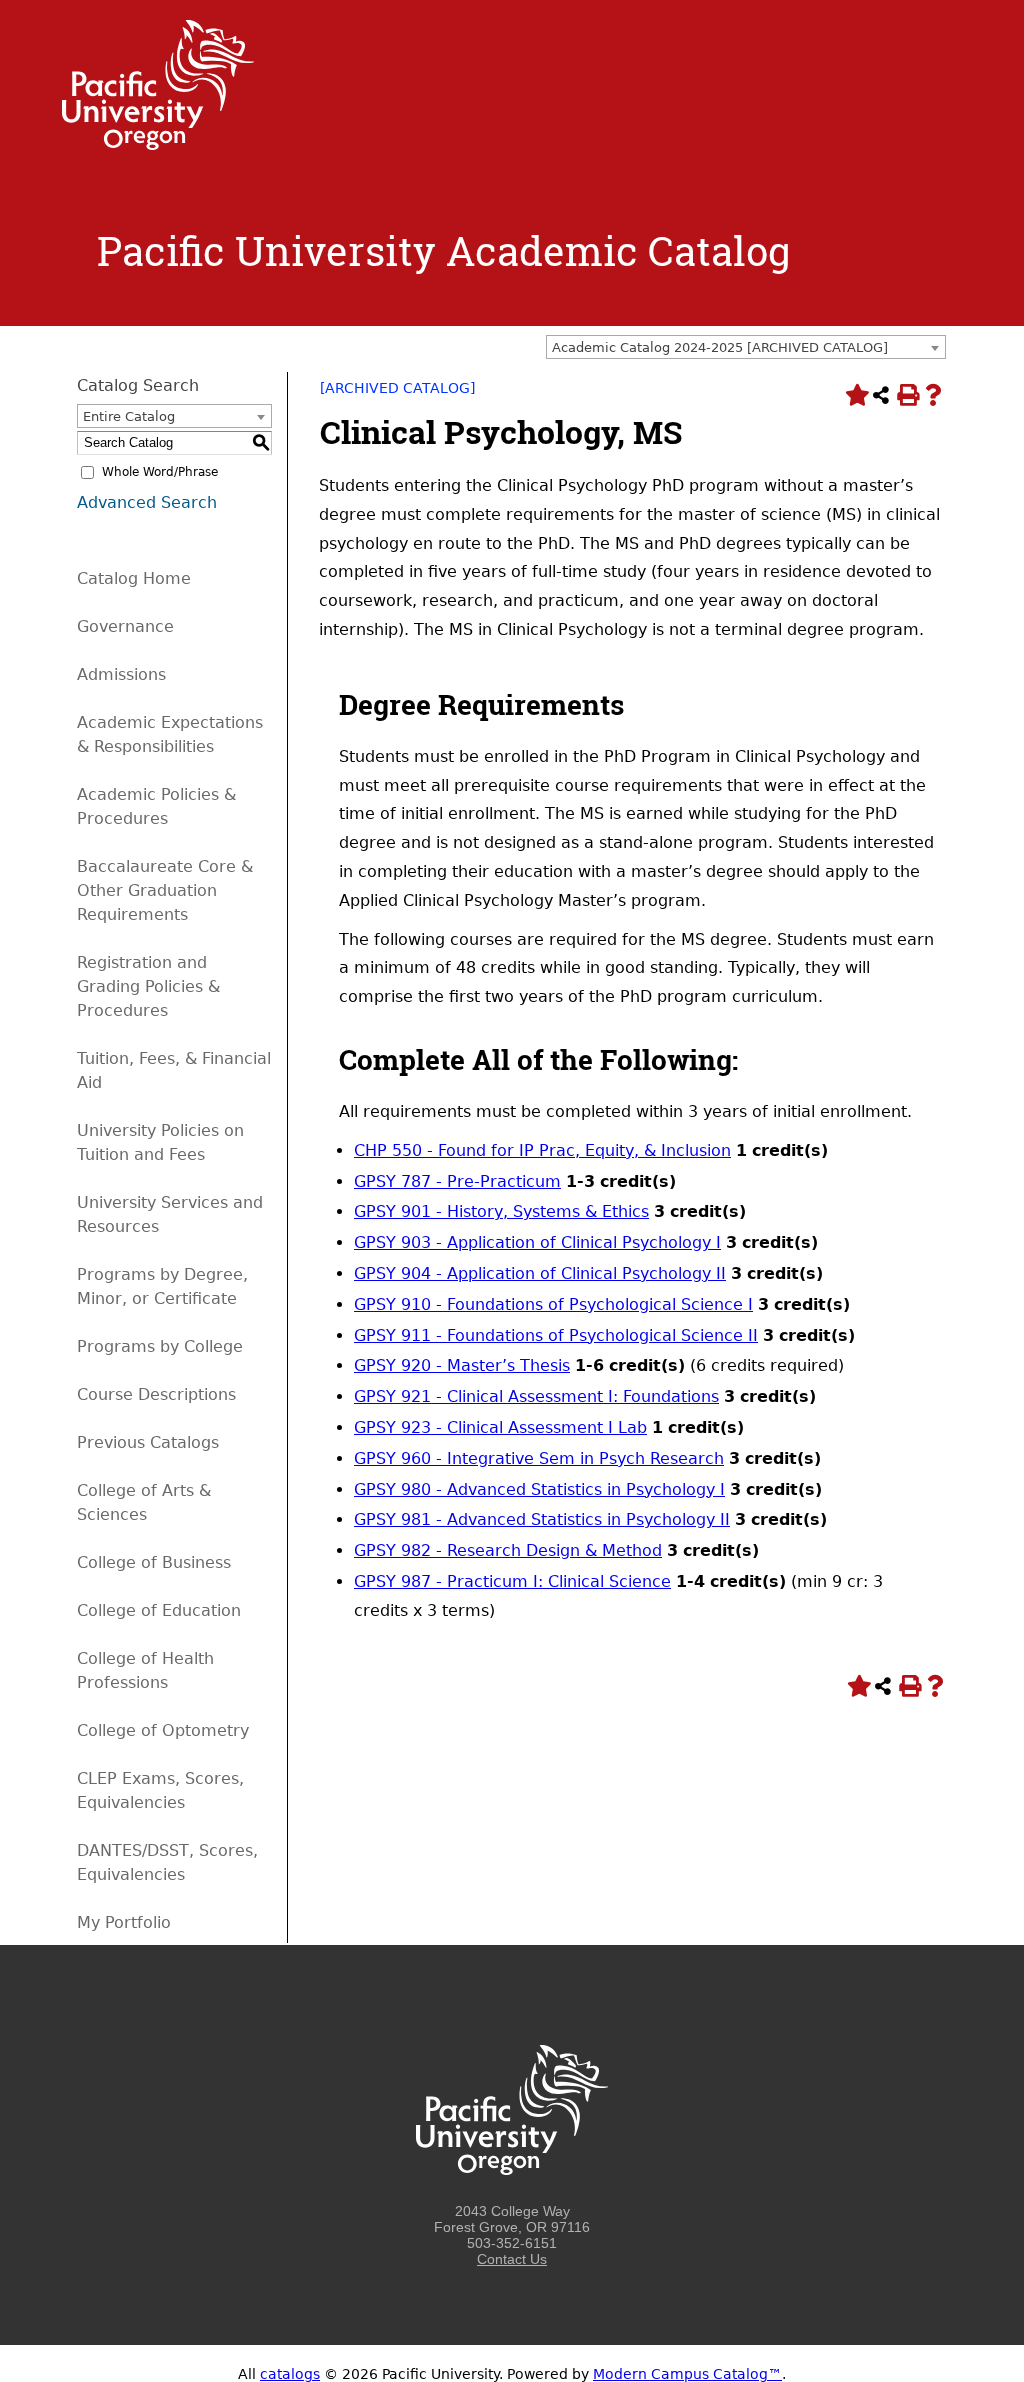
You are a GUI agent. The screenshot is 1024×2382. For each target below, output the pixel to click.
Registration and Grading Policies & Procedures (148, 986)
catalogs (290, 2374)
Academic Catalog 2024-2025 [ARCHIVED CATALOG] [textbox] (720, 347)
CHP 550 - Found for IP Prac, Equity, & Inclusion (542, 1150)
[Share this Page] (881, 395)
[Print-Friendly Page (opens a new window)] (907, 395)
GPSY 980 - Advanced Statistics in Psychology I (539, 1489)
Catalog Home (134, 578)
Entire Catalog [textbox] (129, 416)
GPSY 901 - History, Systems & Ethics (501, 1211)
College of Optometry (163, 1730)
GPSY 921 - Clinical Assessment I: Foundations (536, 1396)
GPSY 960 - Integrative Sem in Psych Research (539, 1458)
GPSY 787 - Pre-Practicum (457, 1181)
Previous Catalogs (148, 1442)
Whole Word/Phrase (160, 472)
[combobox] (746, 347)
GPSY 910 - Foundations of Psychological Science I (553, 1304)
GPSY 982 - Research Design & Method (508, 1550)
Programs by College (160, 1346)
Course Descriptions (156, 1394)
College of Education (159, 1610)
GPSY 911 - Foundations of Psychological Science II (556, 1335)
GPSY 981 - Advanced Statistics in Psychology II (542, 1519)
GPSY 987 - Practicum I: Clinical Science (512, 1581)
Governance (125, 626)
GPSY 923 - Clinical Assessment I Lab (500, 1427)
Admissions (121, 674)
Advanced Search (147, 502)
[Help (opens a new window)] (933, 395)
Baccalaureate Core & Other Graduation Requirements (165, 890)
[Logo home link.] (158, 145)
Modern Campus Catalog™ (687, 2374)
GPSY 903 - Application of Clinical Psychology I (537, 1242)
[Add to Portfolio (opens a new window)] (855, 395)
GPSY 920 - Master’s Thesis (462, 1365)
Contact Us (512, 2259)
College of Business (154, 1562)
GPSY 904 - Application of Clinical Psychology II (540, 1273)
